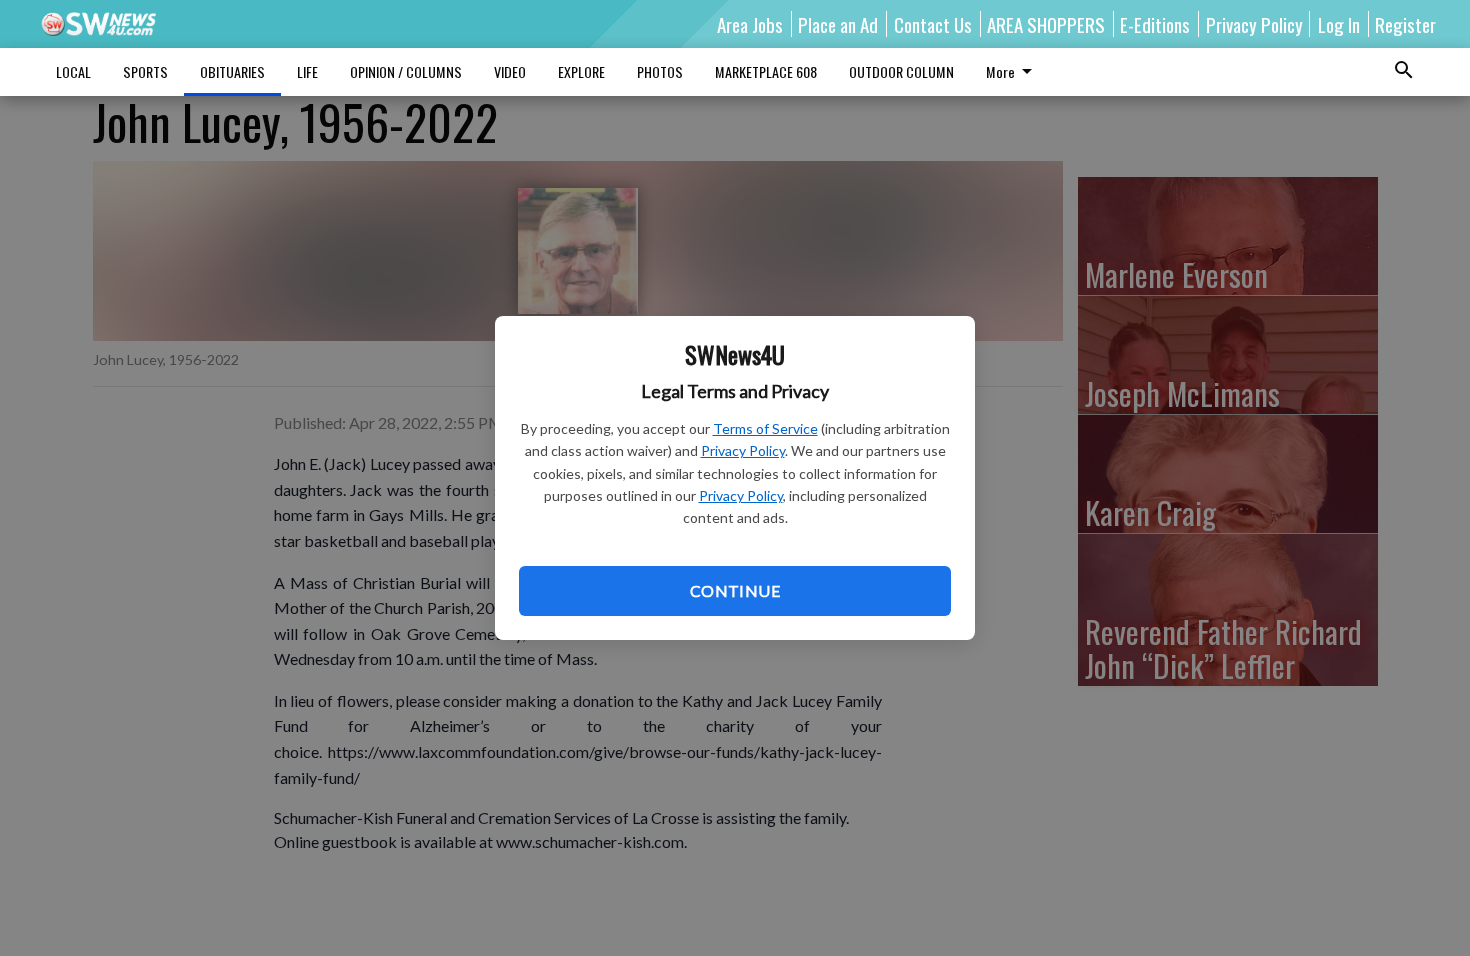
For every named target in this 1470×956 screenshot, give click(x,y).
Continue (735, 590)
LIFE (307, 71)
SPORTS (145, 71)
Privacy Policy (743, 450)
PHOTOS (660, 71)
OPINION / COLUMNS (406, 71)
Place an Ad (838, 24)
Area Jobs (750, 24)
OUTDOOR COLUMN (901, 71)
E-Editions (1155, 24)
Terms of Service (765, 428)
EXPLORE (581, 71)
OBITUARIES (232, 71)
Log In (1339, 24)
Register (1405, 24)
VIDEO (510, 71)
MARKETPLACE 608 (766, 71)
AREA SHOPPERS (1046, 24)
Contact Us (933, 24)
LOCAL (73, 71)
